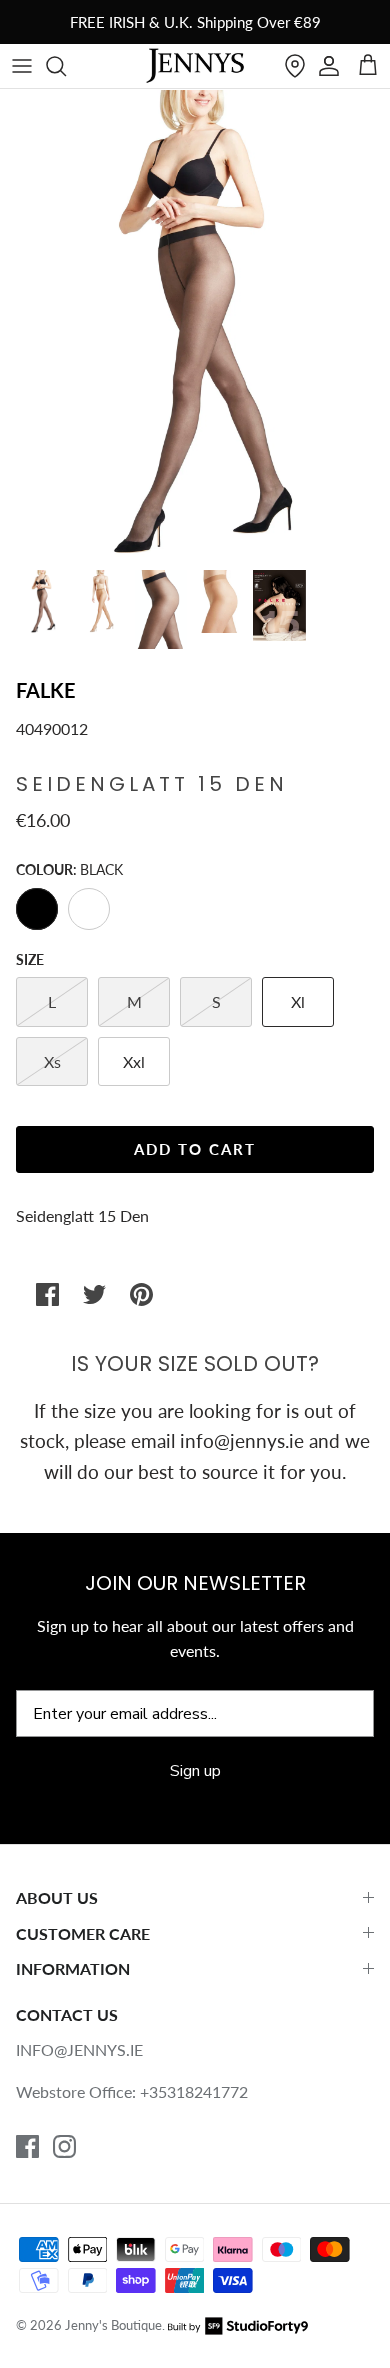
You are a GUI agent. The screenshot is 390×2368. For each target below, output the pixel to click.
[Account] (329, 66)
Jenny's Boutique (113, 2325)
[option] (195, 324)
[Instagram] (64, 2146)
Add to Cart (195, 1149)
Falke (46, 690)
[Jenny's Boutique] (195, 66)
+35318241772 (194, 2091)
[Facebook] (27, 2146)
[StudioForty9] (238, 2325)
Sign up (195, 1771)
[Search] (66, 66)
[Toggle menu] (22, 66)
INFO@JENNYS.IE (79, 2049)
